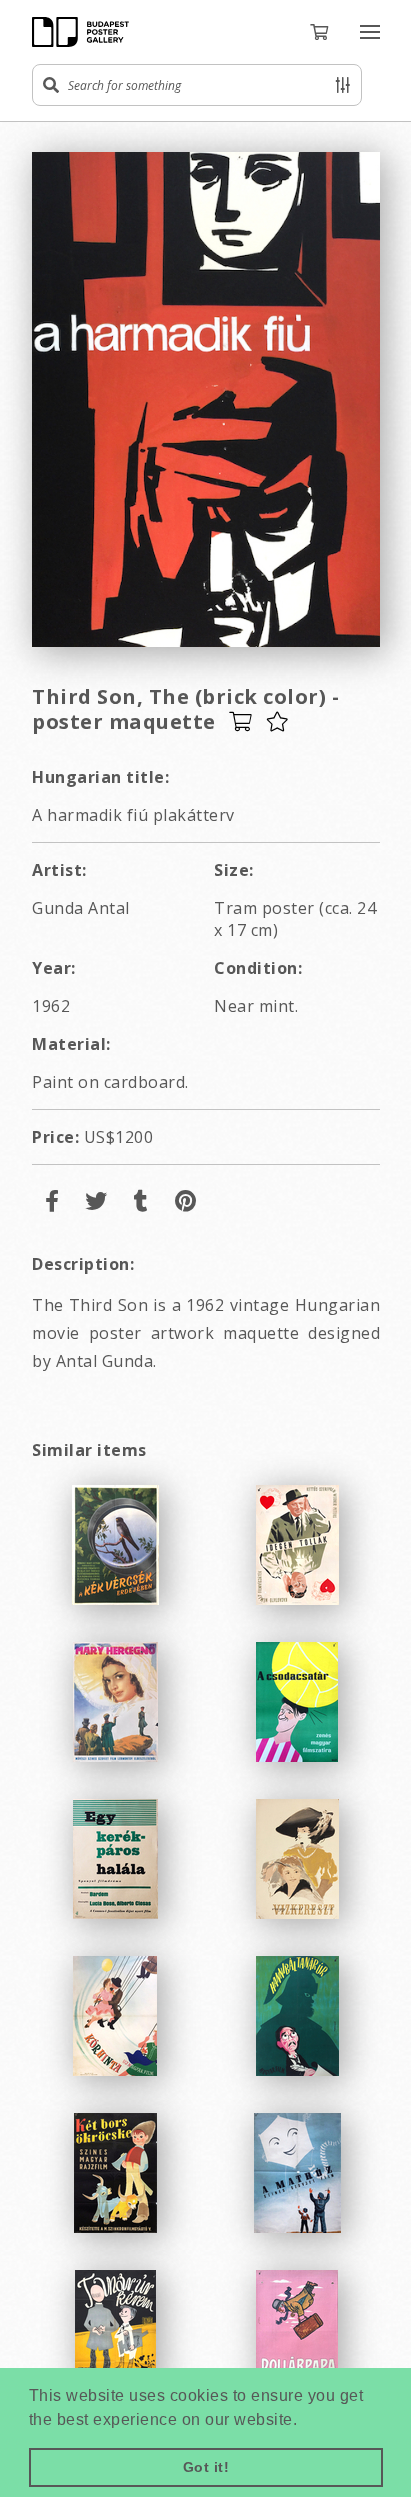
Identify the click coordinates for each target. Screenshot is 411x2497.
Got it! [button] (206, 2467)
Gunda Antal (81, 908)
